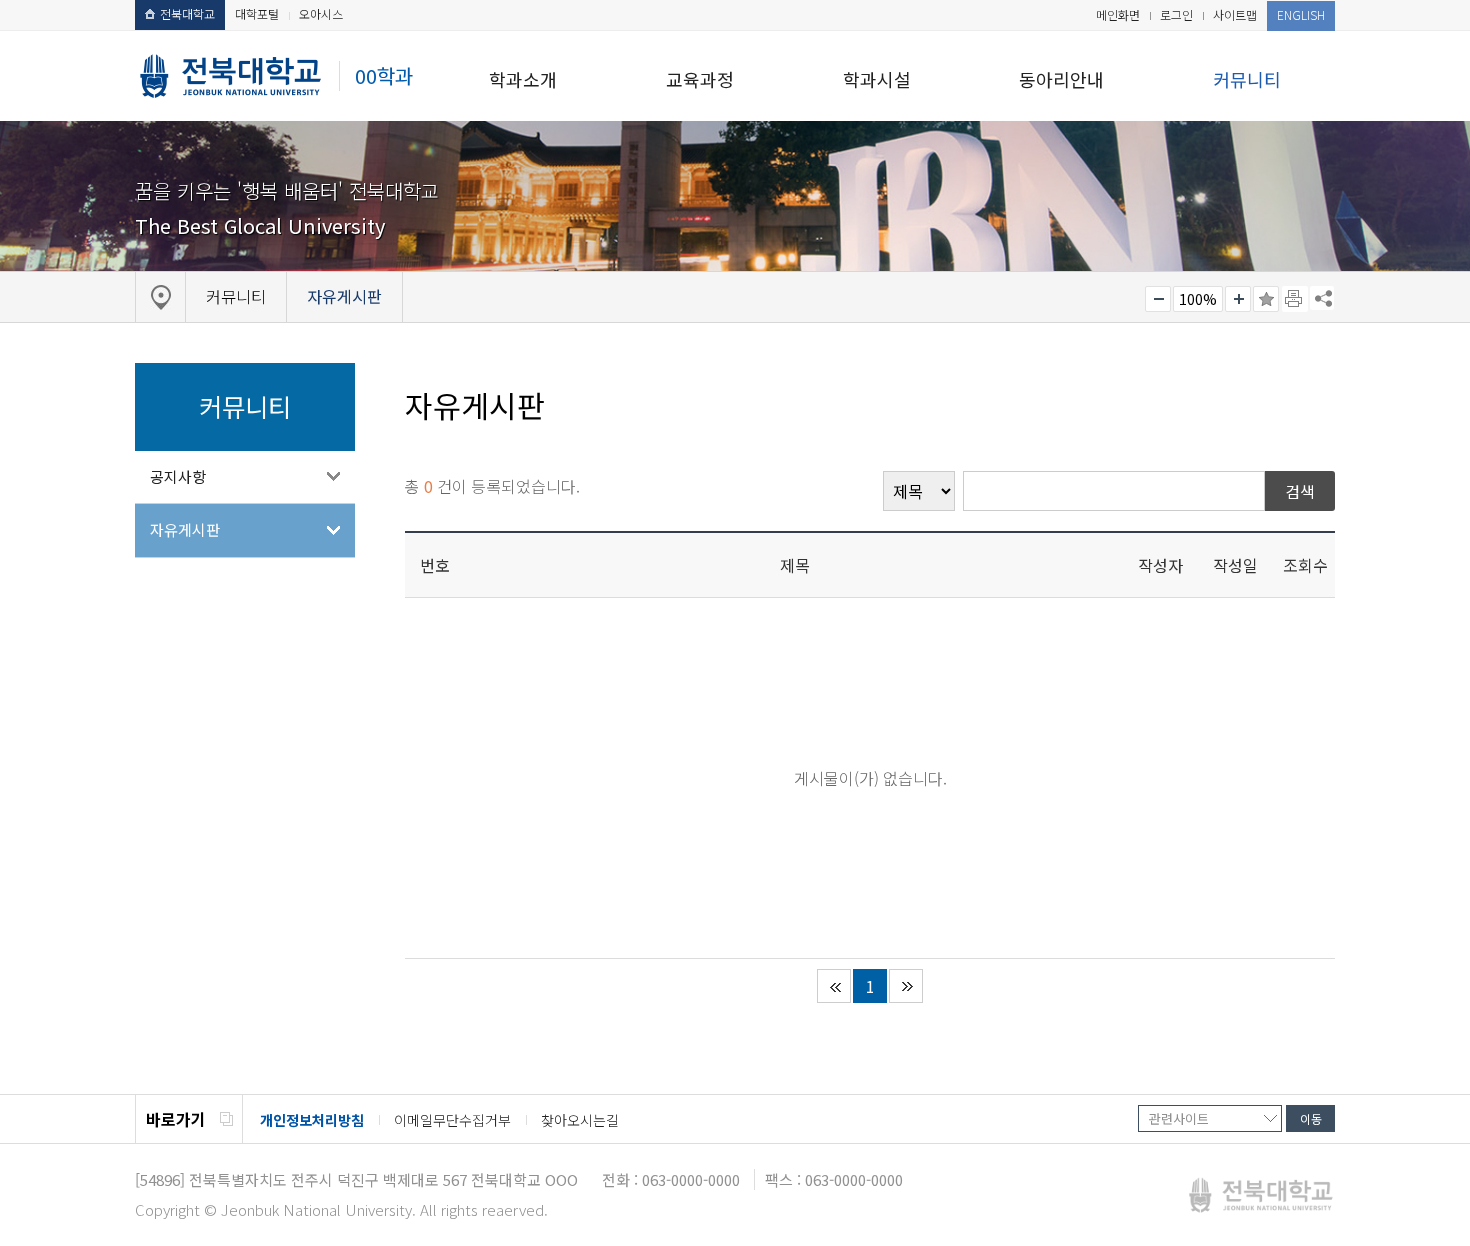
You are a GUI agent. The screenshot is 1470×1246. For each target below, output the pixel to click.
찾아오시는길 (580, 1120)
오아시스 (321, 13)
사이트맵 (1235, 14)
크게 (1238, 299)
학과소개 (523, 79)
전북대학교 (187, 13)
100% (1198, 299)
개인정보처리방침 (312, 1120)
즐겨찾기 (1266, 299)
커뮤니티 (1247, 79)
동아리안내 (1061, 79)
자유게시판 (185, 529)
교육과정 (700, 79)
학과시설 (877, 79)
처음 (834, 986)
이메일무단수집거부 (452, 1120)
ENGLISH (1301, 14)
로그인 (1176, 14)
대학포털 (257, 13)
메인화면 (1118, 14)
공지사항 (178, 476)
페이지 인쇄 (1295, 299)
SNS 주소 (1322, 298)
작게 (1158, 299)
